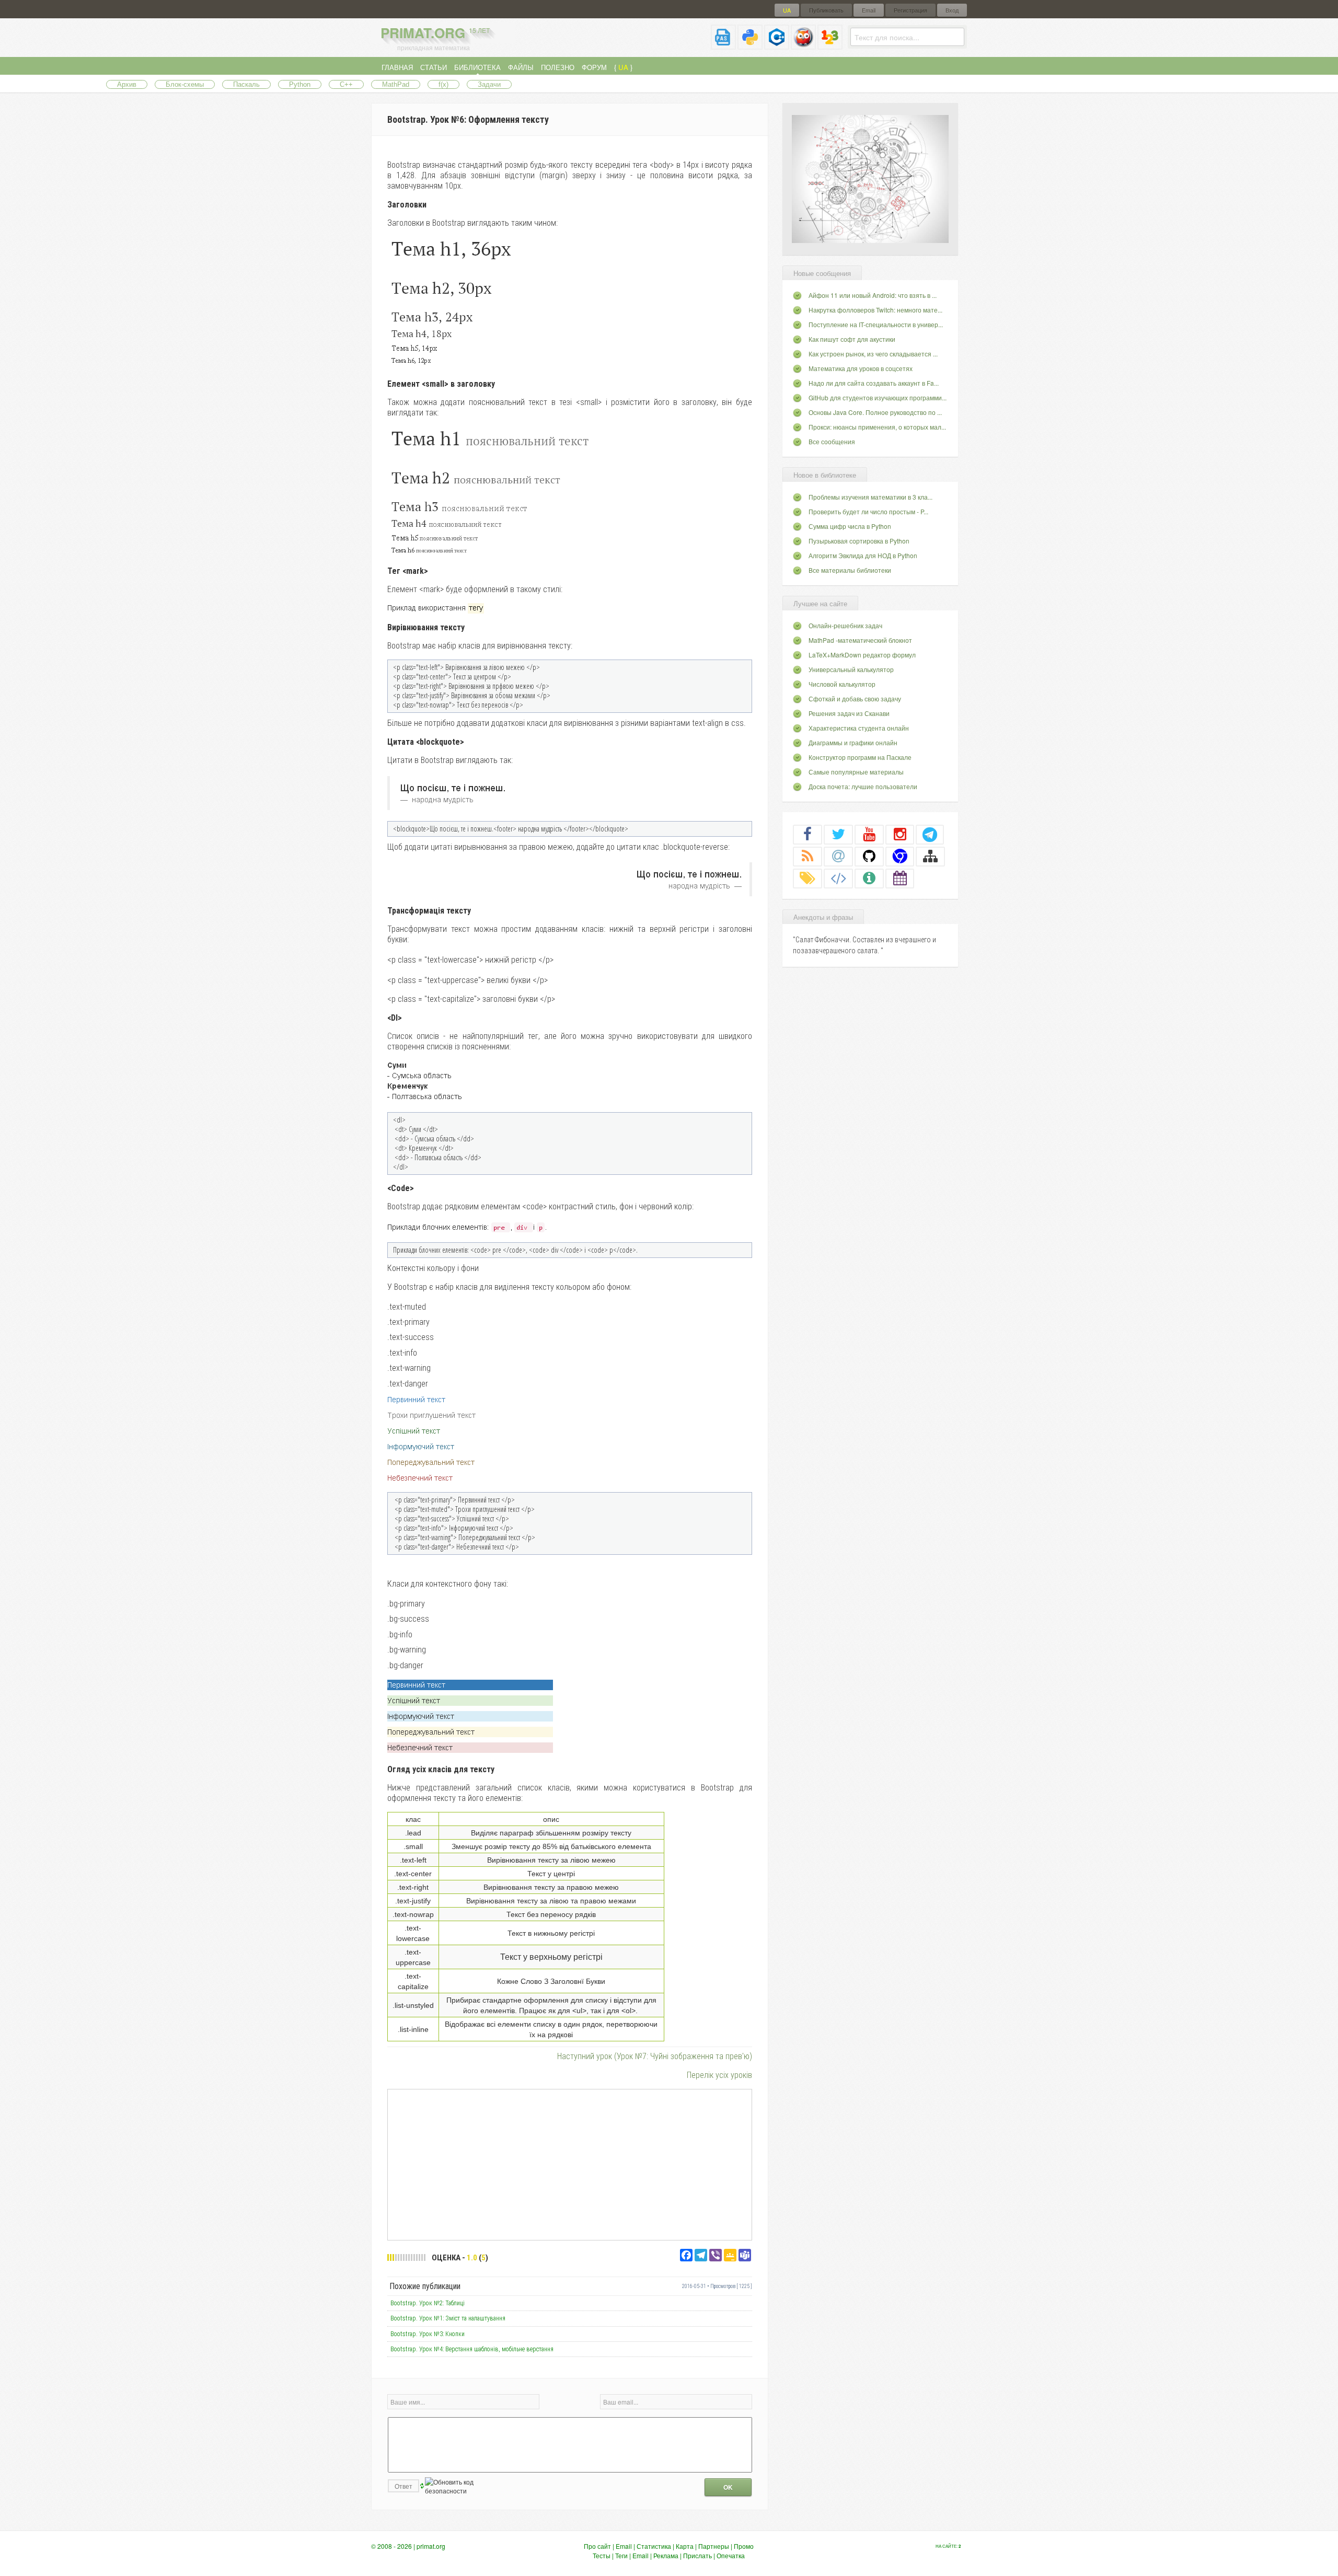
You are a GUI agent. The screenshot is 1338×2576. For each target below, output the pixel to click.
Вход (952, 10)
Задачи (489, 84)
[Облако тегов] (808, 878)
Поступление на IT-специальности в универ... (876, 324)
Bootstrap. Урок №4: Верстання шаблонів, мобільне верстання (472, 2349)
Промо (744, 2546)
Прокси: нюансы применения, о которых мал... (877, 427)
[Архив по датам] (900, 878)
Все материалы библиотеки (850, 570)
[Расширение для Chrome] (900, 856)
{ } (623, 67)
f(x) (443, 84)
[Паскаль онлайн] (723, 45)
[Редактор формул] (830, 45)
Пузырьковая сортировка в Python (859, 541)
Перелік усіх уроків (719, 2075)
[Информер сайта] (869, 878)
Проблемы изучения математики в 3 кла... (870, 497)
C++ (346, 84)
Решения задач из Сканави (849, 713)
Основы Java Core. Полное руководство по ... (875, 412)
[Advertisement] (570, 2164)
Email (869, 10)
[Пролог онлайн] (803, 45)
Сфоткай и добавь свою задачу (855, 698)
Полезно (558, 67)
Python (300, 84)
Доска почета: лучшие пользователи (863, 786)
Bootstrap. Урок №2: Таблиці (428, 2303)
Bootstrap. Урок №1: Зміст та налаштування (448, 2318)
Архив (127, 84)
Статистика (654, 2546)
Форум (594, 67)
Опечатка (731, 2555)
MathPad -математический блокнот (860, 640)
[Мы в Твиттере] (838, 834)
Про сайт (597, 2546)
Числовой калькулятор (842, 684)
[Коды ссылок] (838, 878)
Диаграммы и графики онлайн (853, 742)
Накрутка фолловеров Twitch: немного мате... (875, 310)
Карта (685, 2546)
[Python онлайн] (750, 45)
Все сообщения (832, 441)
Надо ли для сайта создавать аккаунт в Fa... (874, 383)
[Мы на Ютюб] (869, 834)
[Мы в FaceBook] (808, 834)
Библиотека (477, 67)
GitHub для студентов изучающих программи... (878, 397)
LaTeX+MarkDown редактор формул (862, 655)
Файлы (521, 67)
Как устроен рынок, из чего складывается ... (873, 354)
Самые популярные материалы (856, 772)
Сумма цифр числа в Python (850, 526)
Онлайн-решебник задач (845, 625)
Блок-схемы (185, 84)
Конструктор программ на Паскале (860, 757)
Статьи (434, 67)
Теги (621, 2555)
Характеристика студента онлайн (859, 728)
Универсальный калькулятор (851, 669)
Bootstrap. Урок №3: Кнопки (428, 2334)
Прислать (697, 2555)
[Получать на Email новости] (838, 856)
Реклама (666, 2555)
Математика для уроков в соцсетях (861, 368)
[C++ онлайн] (777, 45)
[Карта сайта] (930, 856)
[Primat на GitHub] (869, 856)
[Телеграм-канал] (930, 834)
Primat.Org (435, 33)
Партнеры (714, 2546)
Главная (397, 67)
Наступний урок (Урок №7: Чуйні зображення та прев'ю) (655, 2056)
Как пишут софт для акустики (852, 339)
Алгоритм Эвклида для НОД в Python (863, 555)
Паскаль (246, 84)
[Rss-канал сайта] (808, 856)
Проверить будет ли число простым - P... (868, 511)
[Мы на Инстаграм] (900, 834)
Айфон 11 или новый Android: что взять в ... (873, 295)
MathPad (396, 84)
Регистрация (910, 10)
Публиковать (826, 10)
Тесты (602, 2555)
